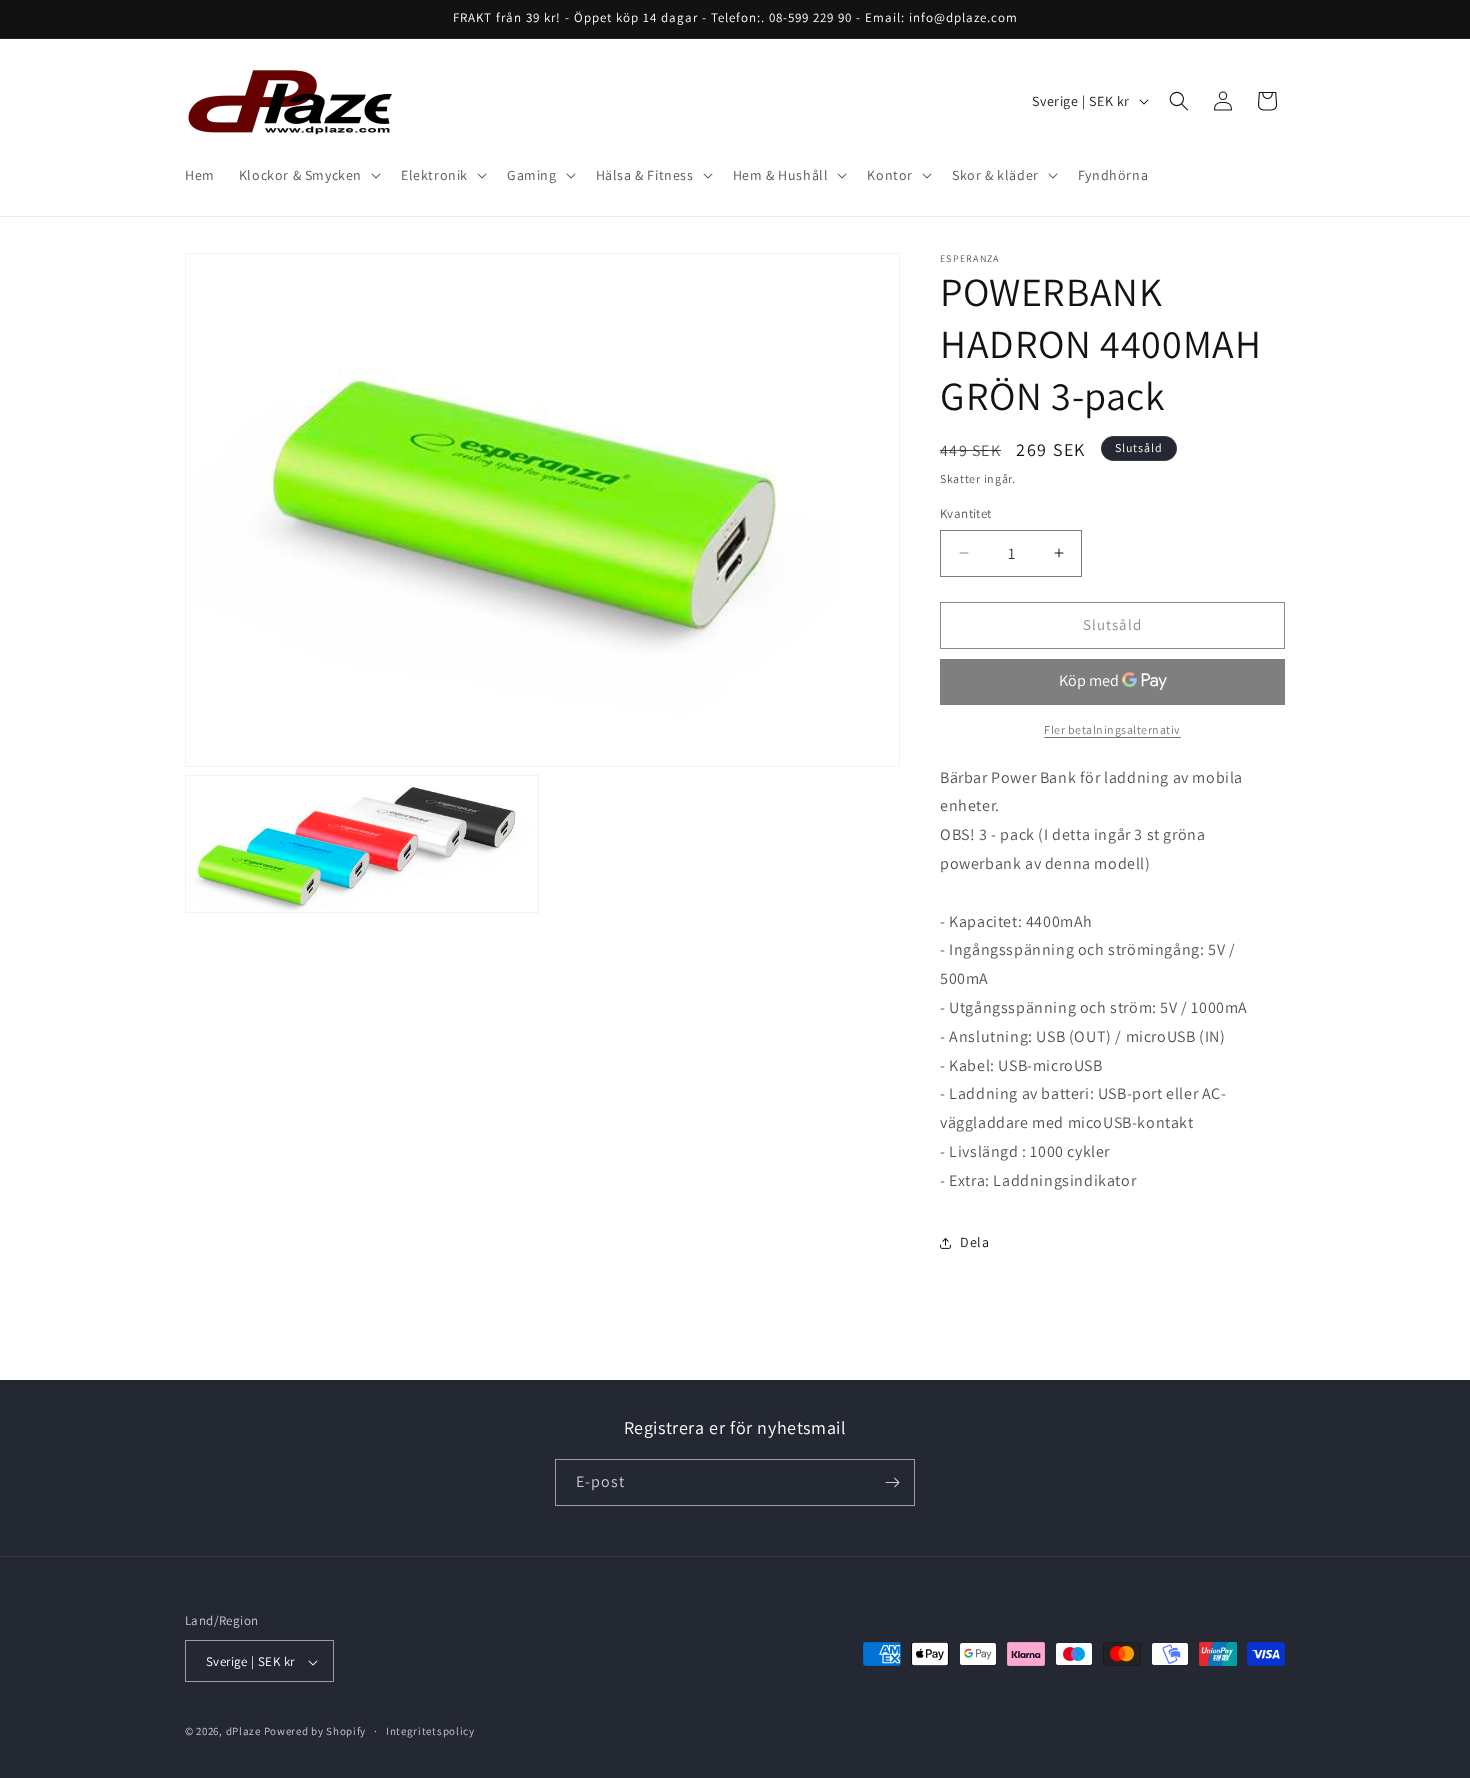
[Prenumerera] (892, 1482)
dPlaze (243, 1732)
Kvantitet (966, 513)
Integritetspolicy (430, 1731)
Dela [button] (974, 1242)
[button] (308, 175)
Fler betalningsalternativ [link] (1112, 729)
